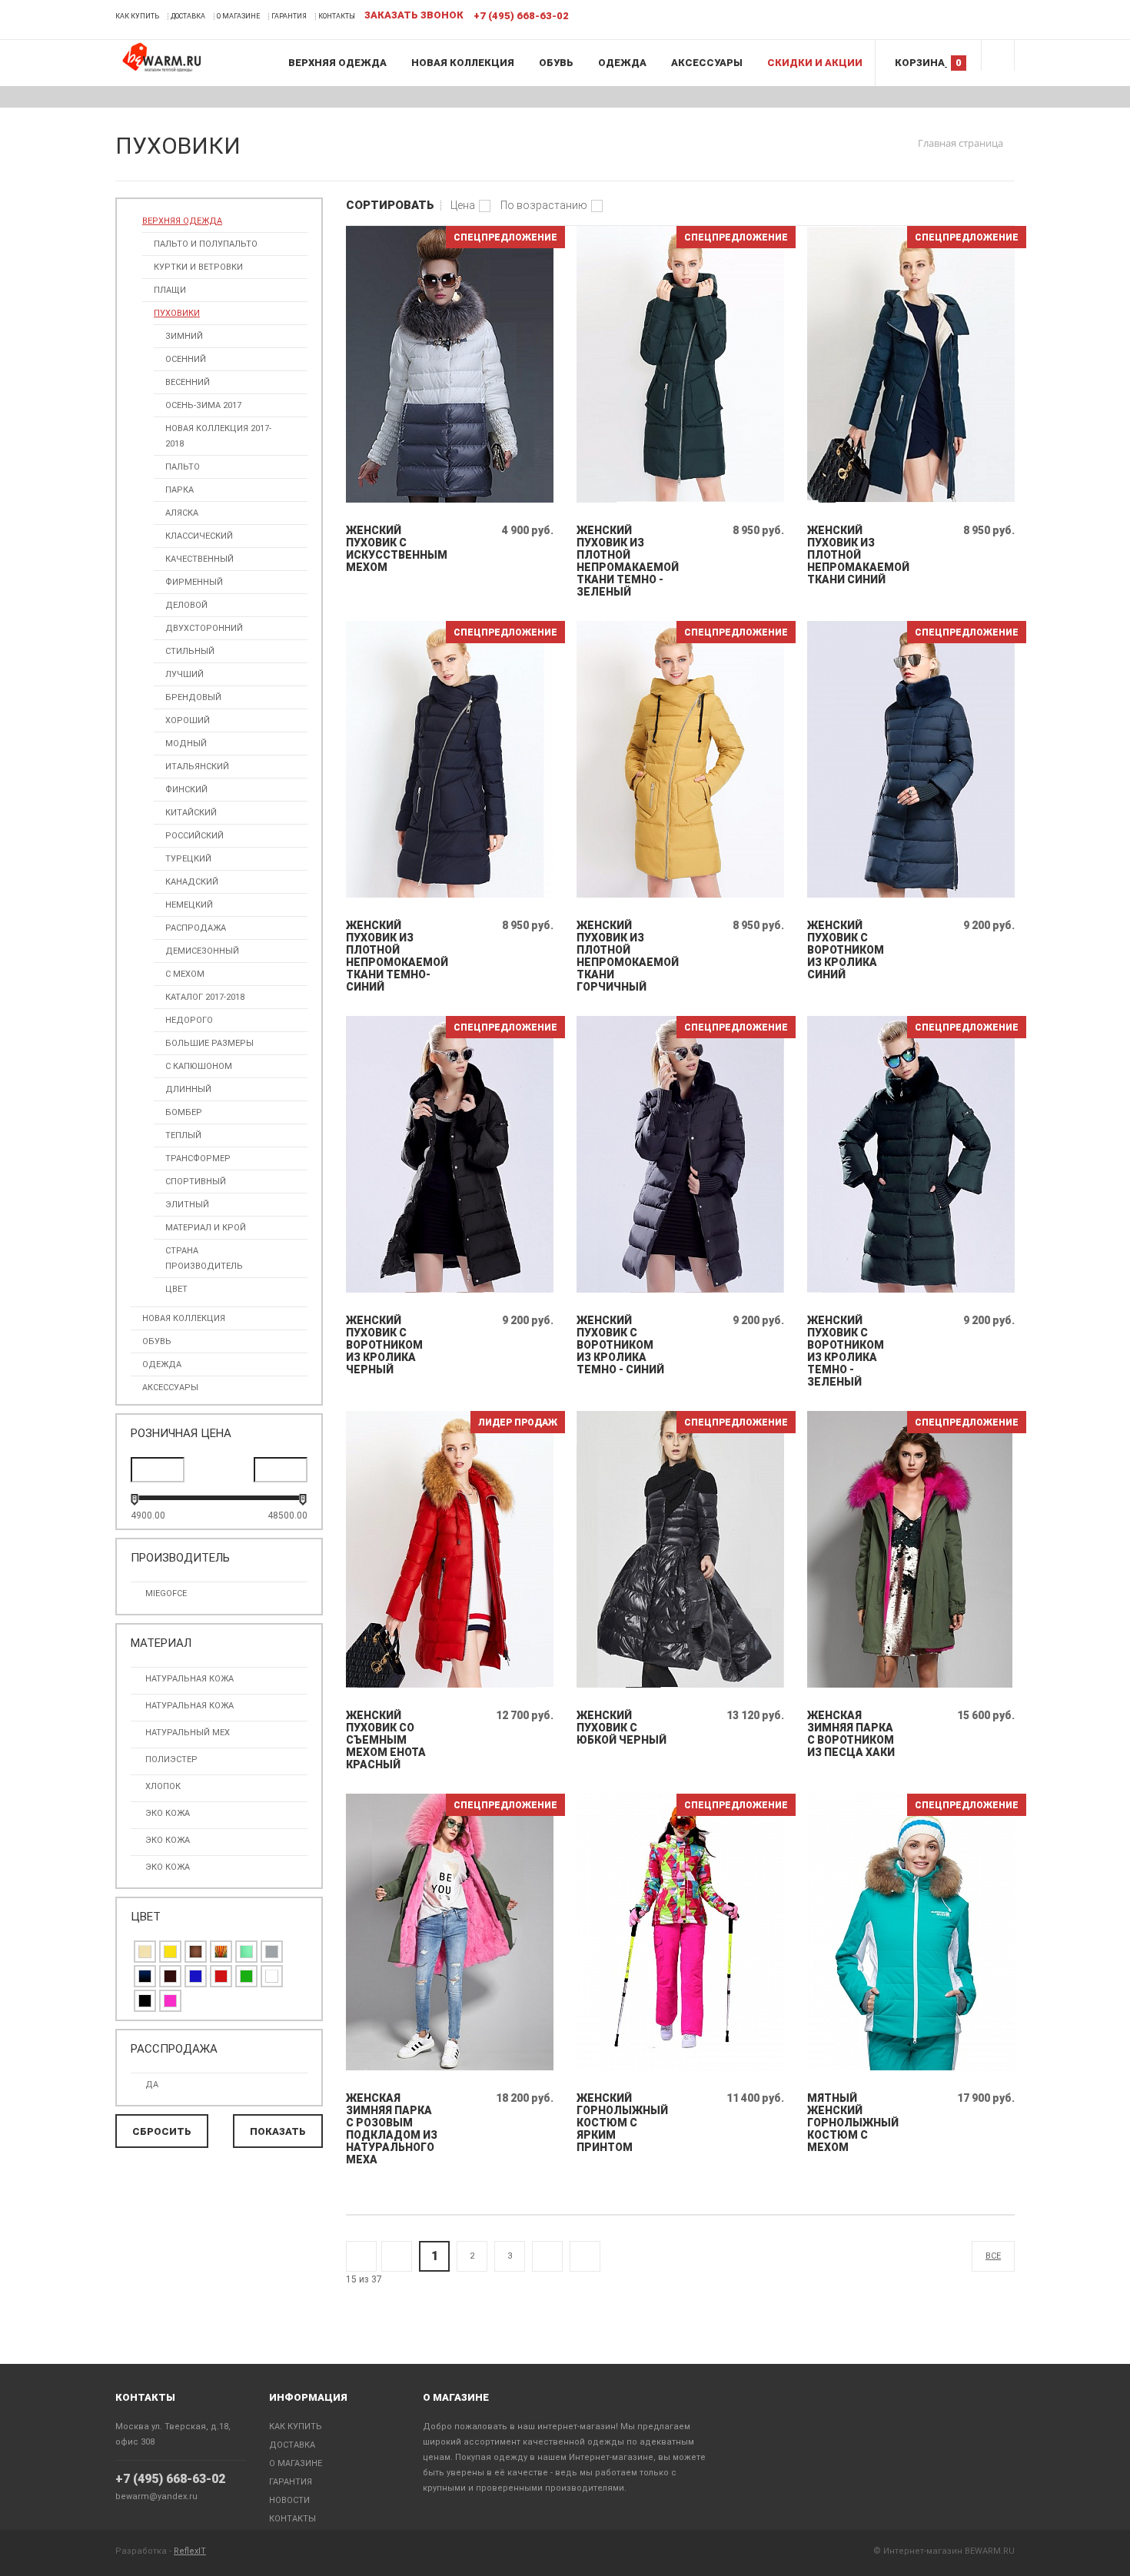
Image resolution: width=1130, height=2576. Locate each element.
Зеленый (246, 1976)
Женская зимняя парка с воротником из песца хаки (851, 1734)
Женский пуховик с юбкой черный (621, 1728)
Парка (179, 490)
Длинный (188, 1089)
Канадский (192, 882)
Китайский (191, 813)
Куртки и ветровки (198, 267)
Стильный (190, 651)
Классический (199, 536)
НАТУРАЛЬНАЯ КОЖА (189, 1706)
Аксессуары (707, 63)
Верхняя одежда (337, 63)
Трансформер (198, 1159)
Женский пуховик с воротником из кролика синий (846, 950)
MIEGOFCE (166, 1593)
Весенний (188, 382)
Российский (194, 836)
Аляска (182, 513)
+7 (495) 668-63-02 (170, 2479)
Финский (186, 790)
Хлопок (163, 1786)
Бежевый (145, 1952)
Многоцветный (221, 1952)
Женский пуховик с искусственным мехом (392, 549)
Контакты (337, 16)
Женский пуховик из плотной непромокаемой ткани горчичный (623, 956)
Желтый (170, 1952)
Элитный (187, 1205)
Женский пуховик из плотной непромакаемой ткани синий (854, 555)
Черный (145, 2001)
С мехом (185, 974)
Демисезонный (202, 951)
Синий (196, 1976)
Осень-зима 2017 (203, 405)
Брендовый (193, 697)
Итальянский (197, 767)
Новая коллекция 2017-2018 (218, 436)
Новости (289, 2500)
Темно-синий (145, 1976)
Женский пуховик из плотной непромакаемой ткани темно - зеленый (623, 561)
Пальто (183, 467)
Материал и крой (206, 1228)
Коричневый (196, 1952)
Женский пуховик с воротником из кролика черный (384, 1345)
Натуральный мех (188, 1733)
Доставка (188, 16)
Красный (221, 1976)
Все (993, 2256)
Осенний (186, 359)
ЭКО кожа (168, 1840)
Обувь (556, 63)
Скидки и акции (815, 63)
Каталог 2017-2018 (205, 997)
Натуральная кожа (189, 1679)
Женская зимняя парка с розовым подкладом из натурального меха (392, 2129)
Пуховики (177, 313)
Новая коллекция (463, 63)
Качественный (199, 559)
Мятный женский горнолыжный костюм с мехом (853, 2123)
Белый (272, 1976)
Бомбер (184, 1112)
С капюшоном (199, 1066)
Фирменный (194, 582)
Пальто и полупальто (206, 244)
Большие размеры (209, 1043)
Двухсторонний (204, 628)
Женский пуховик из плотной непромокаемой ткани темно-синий (392, 956)
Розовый (170, 2001)
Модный (186, 744)
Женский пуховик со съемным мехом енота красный (386, 1740)
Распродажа (196, 928)
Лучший (184, 674)
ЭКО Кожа (168, 1867)
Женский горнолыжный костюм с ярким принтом (622, 2123)
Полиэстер (171, 1759)
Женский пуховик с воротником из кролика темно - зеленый (846, 1351)
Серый (272, 1952)
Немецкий (189, 905)
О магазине (238, 16)
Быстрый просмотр (450, 499)
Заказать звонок (414, 15)
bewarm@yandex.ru (156, 2496)
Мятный (246, 1952)
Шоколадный (170, 1976)
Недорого (189, 1020)
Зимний (184, 336)
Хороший (188, 720)
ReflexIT (190, 2551)
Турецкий (188, 859)
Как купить (137, 16)
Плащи (170, 290)
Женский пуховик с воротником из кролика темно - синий (620, 1345)
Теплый (183, 1135)
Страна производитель (204, 1258)
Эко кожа (168, 1813)
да (152, 2085)
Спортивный (196, 1182)
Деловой (186, 605)
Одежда (622, 63)
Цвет (176, 1289)
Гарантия (289, 16)
